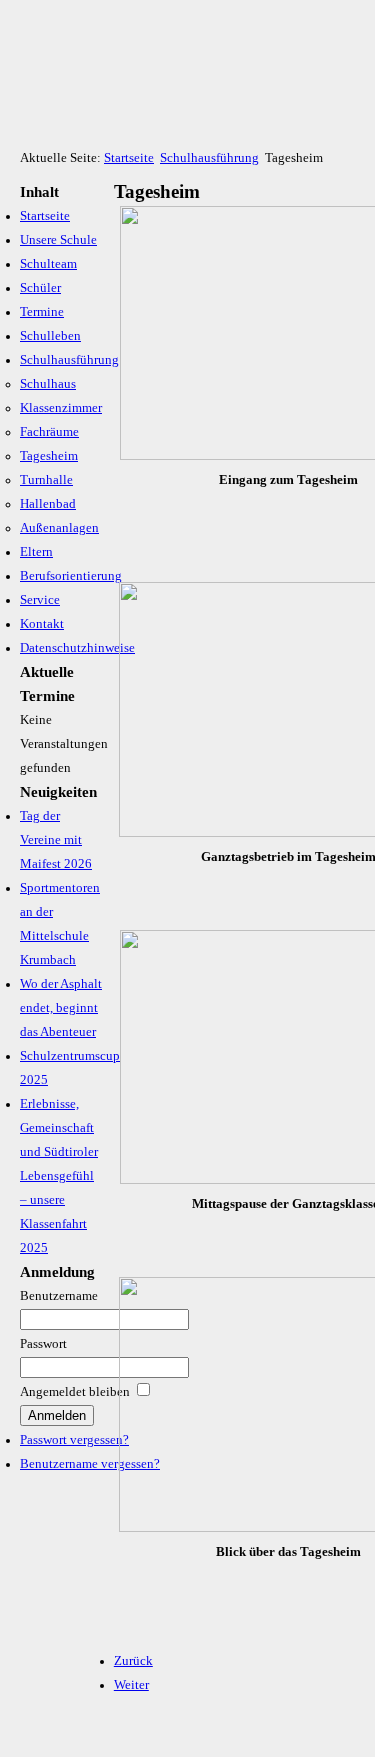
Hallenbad (48, 504)
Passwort (43, 1344)
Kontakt (42, 624)
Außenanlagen (59, 528)
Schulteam (48, 264)
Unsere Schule (58, 240)
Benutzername (59, 1296)
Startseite (129, 158)
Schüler (40, 288)
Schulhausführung (209, 158)
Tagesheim (49, 456)
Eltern (36, 552)
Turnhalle (46, 480)
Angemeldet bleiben (75, 1392)
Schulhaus (48, 384)
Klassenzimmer (61, 408)
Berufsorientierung (71, 576)
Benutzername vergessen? (90, 1464)
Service (40, 600)
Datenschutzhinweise (77, 648)
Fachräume (49, 432)
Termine (42, 312)
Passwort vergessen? (74, 1440)
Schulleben (50, 336)
